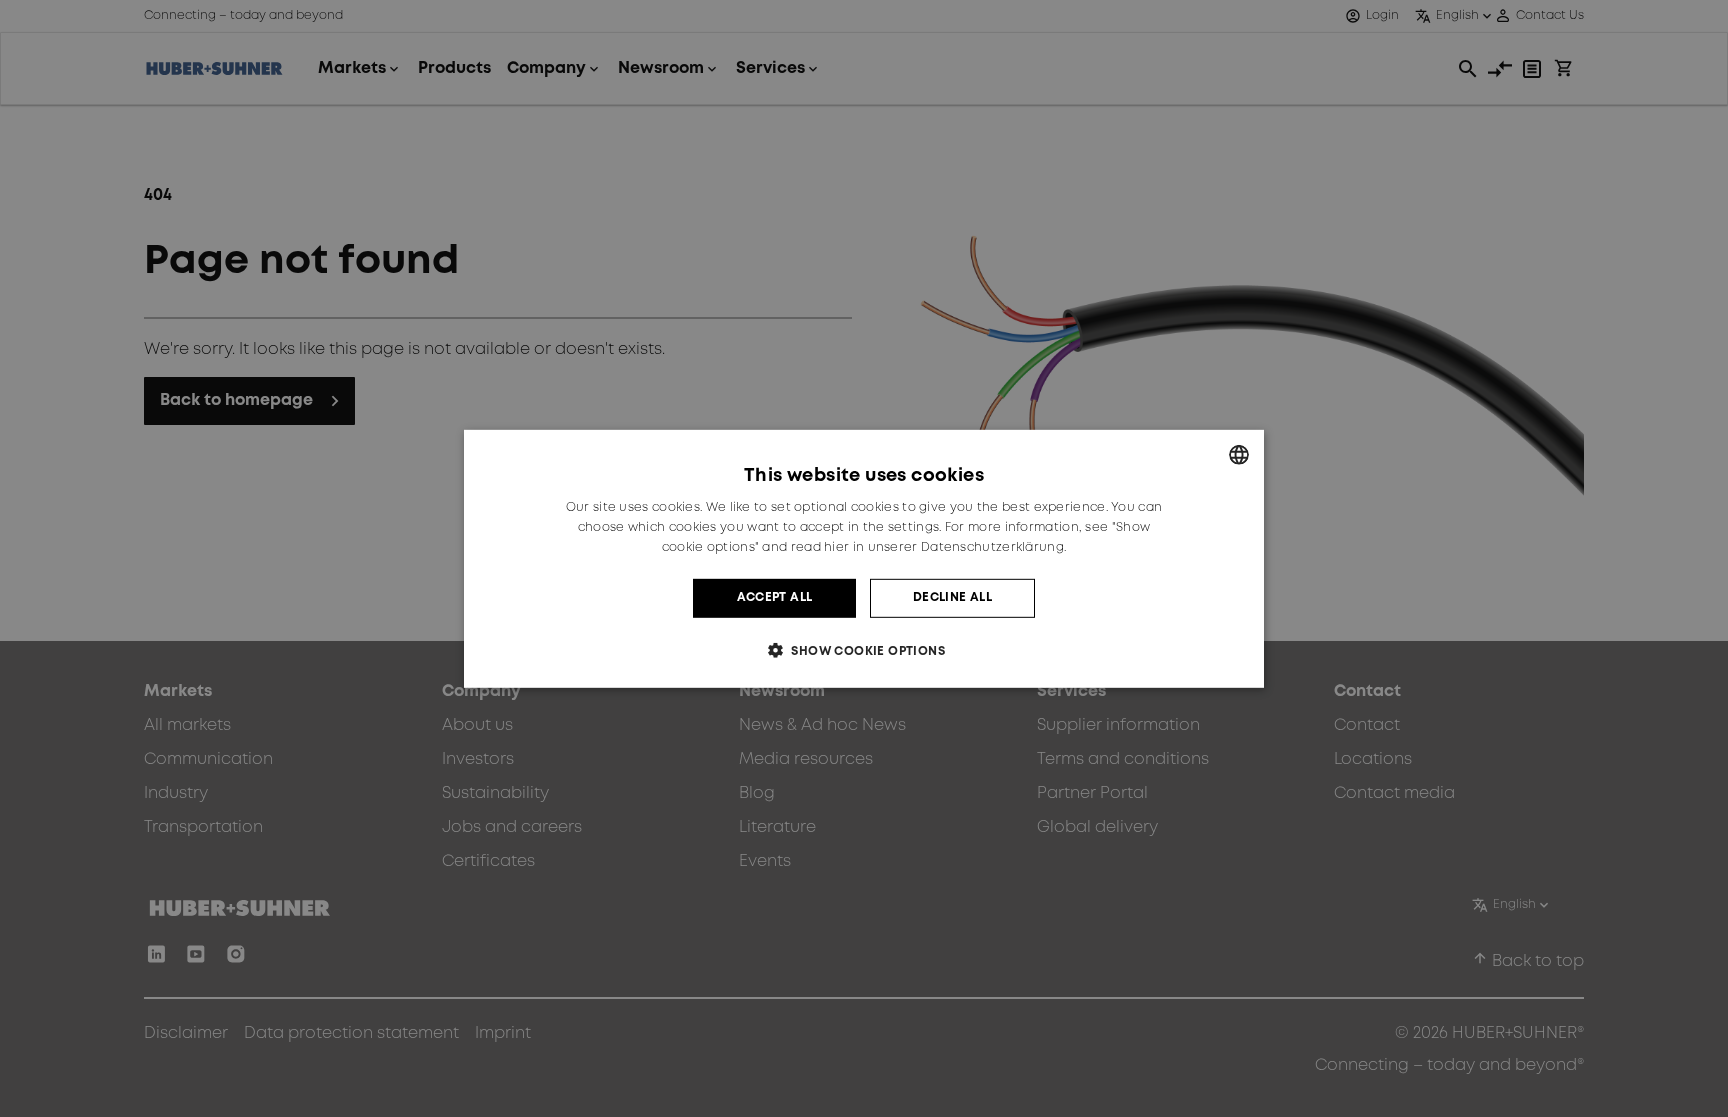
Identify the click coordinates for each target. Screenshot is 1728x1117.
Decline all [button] (952, 597)
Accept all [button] (775, 597)
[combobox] (1239, 454)
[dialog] (864, 558)
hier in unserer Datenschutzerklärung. (945, 547)
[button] (864, 650)
